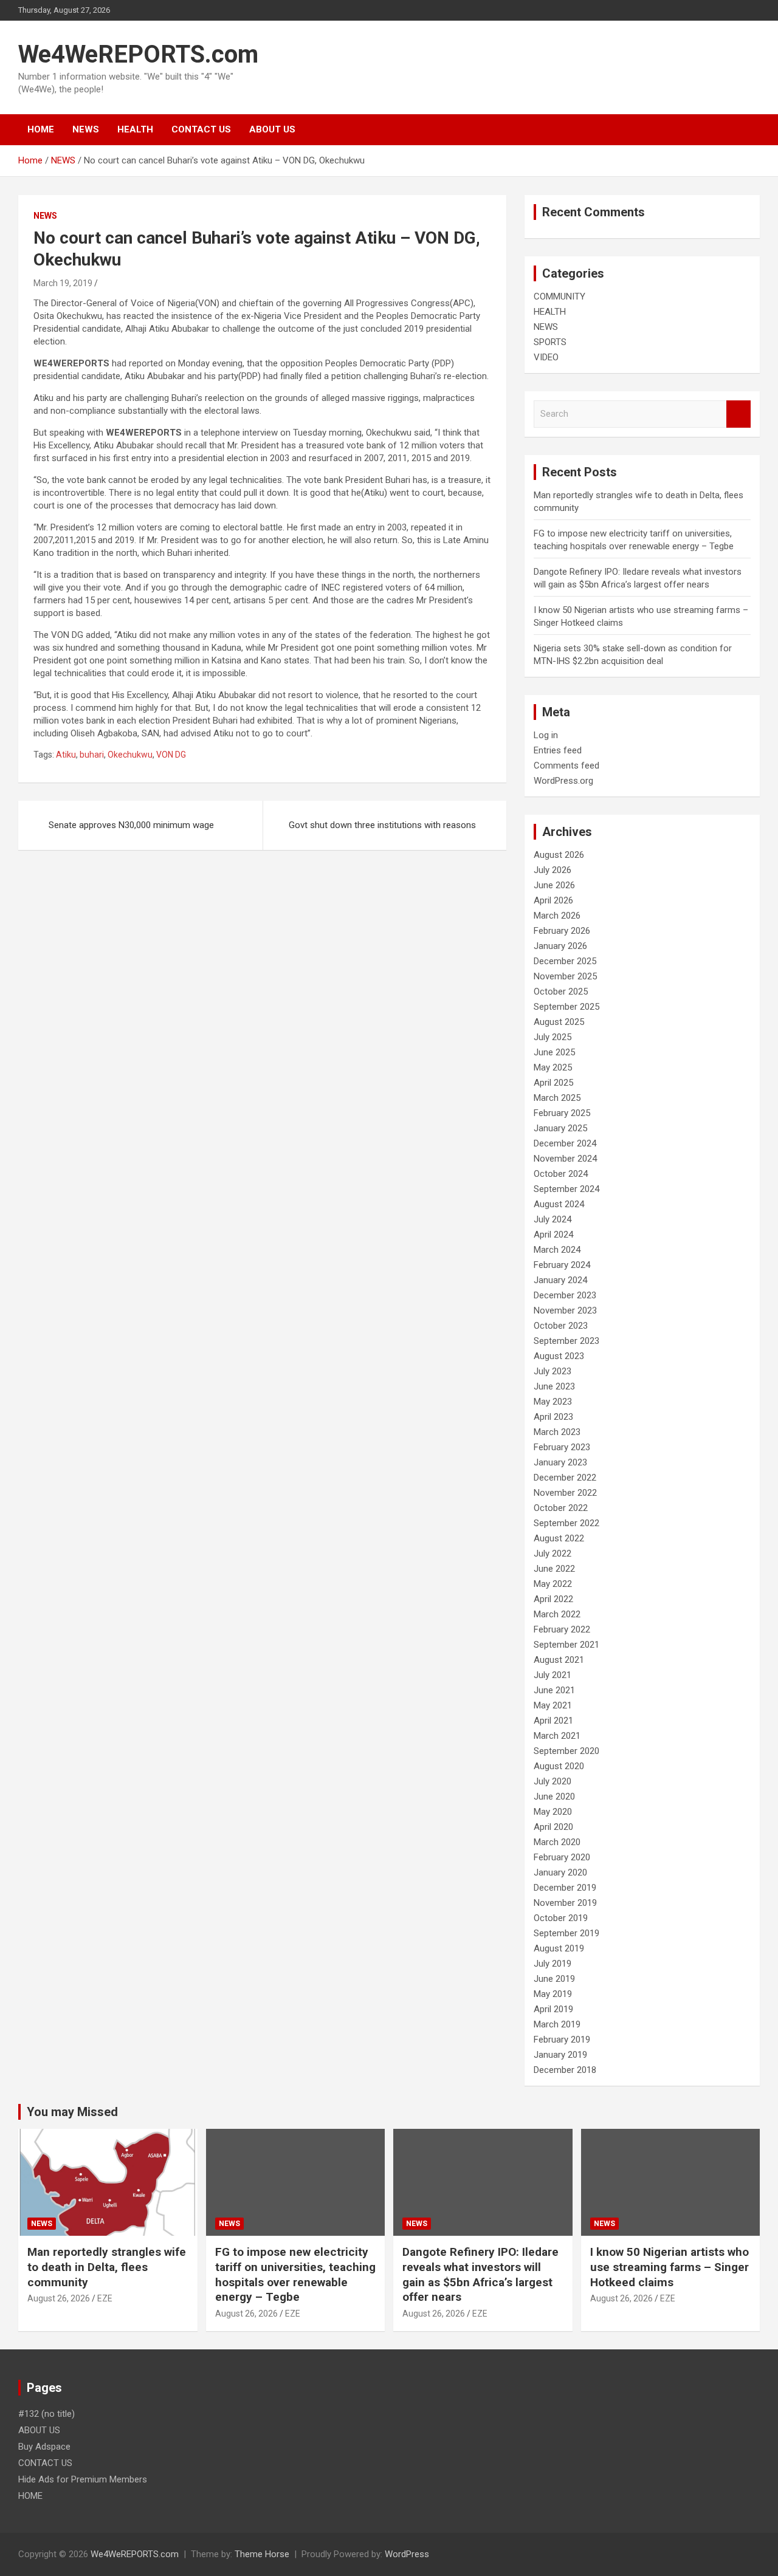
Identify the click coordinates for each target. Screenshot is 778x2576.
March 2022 (557, 1614)
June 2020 (554, 1797)
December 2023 (565, 1295)
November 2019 (565, 1903)
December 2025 (565, 961)
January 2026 (560, 946)
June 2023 (554, 1386)
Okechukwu (130, 755)
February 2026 (562, 931)
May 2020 (553, 1812)
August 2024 (559, 1204)
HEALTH (135, 129)
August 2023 (559, 1356)
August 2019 (559, 1948)
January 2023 (560, 1462)
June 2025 (554, 1052)
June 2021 (554, 1690)
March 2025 (557, 1098)
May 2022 (553, 1584)
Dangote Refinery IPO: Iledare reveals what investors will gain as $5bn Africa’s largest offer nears (480, 2274)
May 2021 (553, 1705)
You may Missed (72, 2112)
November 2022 (565, 1493)
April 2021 (553, 1721)
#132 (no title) (46, 2414)
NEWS (86, 129)
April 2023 (553, 1417)
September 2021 (566, 1645)
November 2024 (565, 1159)
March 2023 (557, 1432)
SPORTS (550, 342)
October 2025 (561, 992)
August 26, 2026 (59, 2298)
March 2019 (557, 2024)
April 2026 (553, 900)
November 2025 (565, 976)
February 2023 (562, 1447)
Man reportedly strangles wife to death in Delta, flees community (107, 2267)
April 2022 (553, 1599)
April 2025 (553, 1083)
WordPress (407, 2554)
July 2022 (553, 1553)
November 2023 (565, 1310)
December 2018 (565, 2070)
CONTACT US (201, 129)
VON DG (171, 755)
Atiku (66, 755)
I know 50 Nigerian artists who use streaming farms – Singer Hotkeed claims (670, 2267)
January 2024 (560, 1280)
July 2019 (553, 1964)
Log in (546, 735)
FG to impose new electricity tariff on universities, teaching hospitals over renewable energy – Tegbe (295, 2274)
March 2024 (557, 1250)
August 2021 (559, 1660)
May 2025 (553, 1067)
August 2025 (559, 1022)
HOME (41, 129)
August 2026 (559, 855)
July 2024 (553, 1219)
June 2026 (554, 885)
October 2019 (561, 1918)
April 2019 (553, 2009)
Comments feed (566, 766)
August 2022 (559, 1538)
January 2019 (560, 2055)
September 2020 (566, 1751)
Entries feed (558, 750)
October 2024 (561, 1174)
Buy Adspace (44, 2447)
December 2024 (565, 1143)
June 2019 (554, 1979)
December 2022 (565, 1478)
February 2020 (562, 1857)
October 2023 (561, 1326)
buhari (92, 755)
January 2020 (560, 1872)
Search (738, 414)
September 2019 (566, 1933)
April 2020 (553, 1827)
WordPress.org (563, 781)
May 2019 (553, 1994)
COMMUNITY (559, 296)
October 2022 (561, 1508)
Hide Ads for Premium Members (83, 2479)
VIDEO (546, 357)
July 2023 (553, 1371)
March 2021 (557, 1736)
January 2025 (560, 1128)
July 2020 (553, 1781)
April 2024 (553, 1235)
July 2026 (553, 870)
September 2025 (566, 1007)
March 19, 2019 (63, 283)
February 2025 (562, 1113)
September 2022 (566, 1523)
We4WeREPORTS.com (138, 54)
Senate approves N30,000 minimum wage (131, 825)
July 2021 (553, 1675)
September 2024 (566, 1189)
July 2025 (553, 1037)
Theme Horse (262, 2554)
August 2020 (559, 1766)
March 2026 (557, 916)
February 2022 (562, 1629)
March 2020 (557, 1842)
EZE (105, 2298)
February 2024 (562, 1265)
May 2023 (553, 1402)
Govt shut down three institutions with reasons (382, 825)
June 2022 (554, 1569)
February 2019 (562, 2040)
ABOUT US (272, 129)
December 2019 (565, 1888)
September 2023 (566, 1341)
